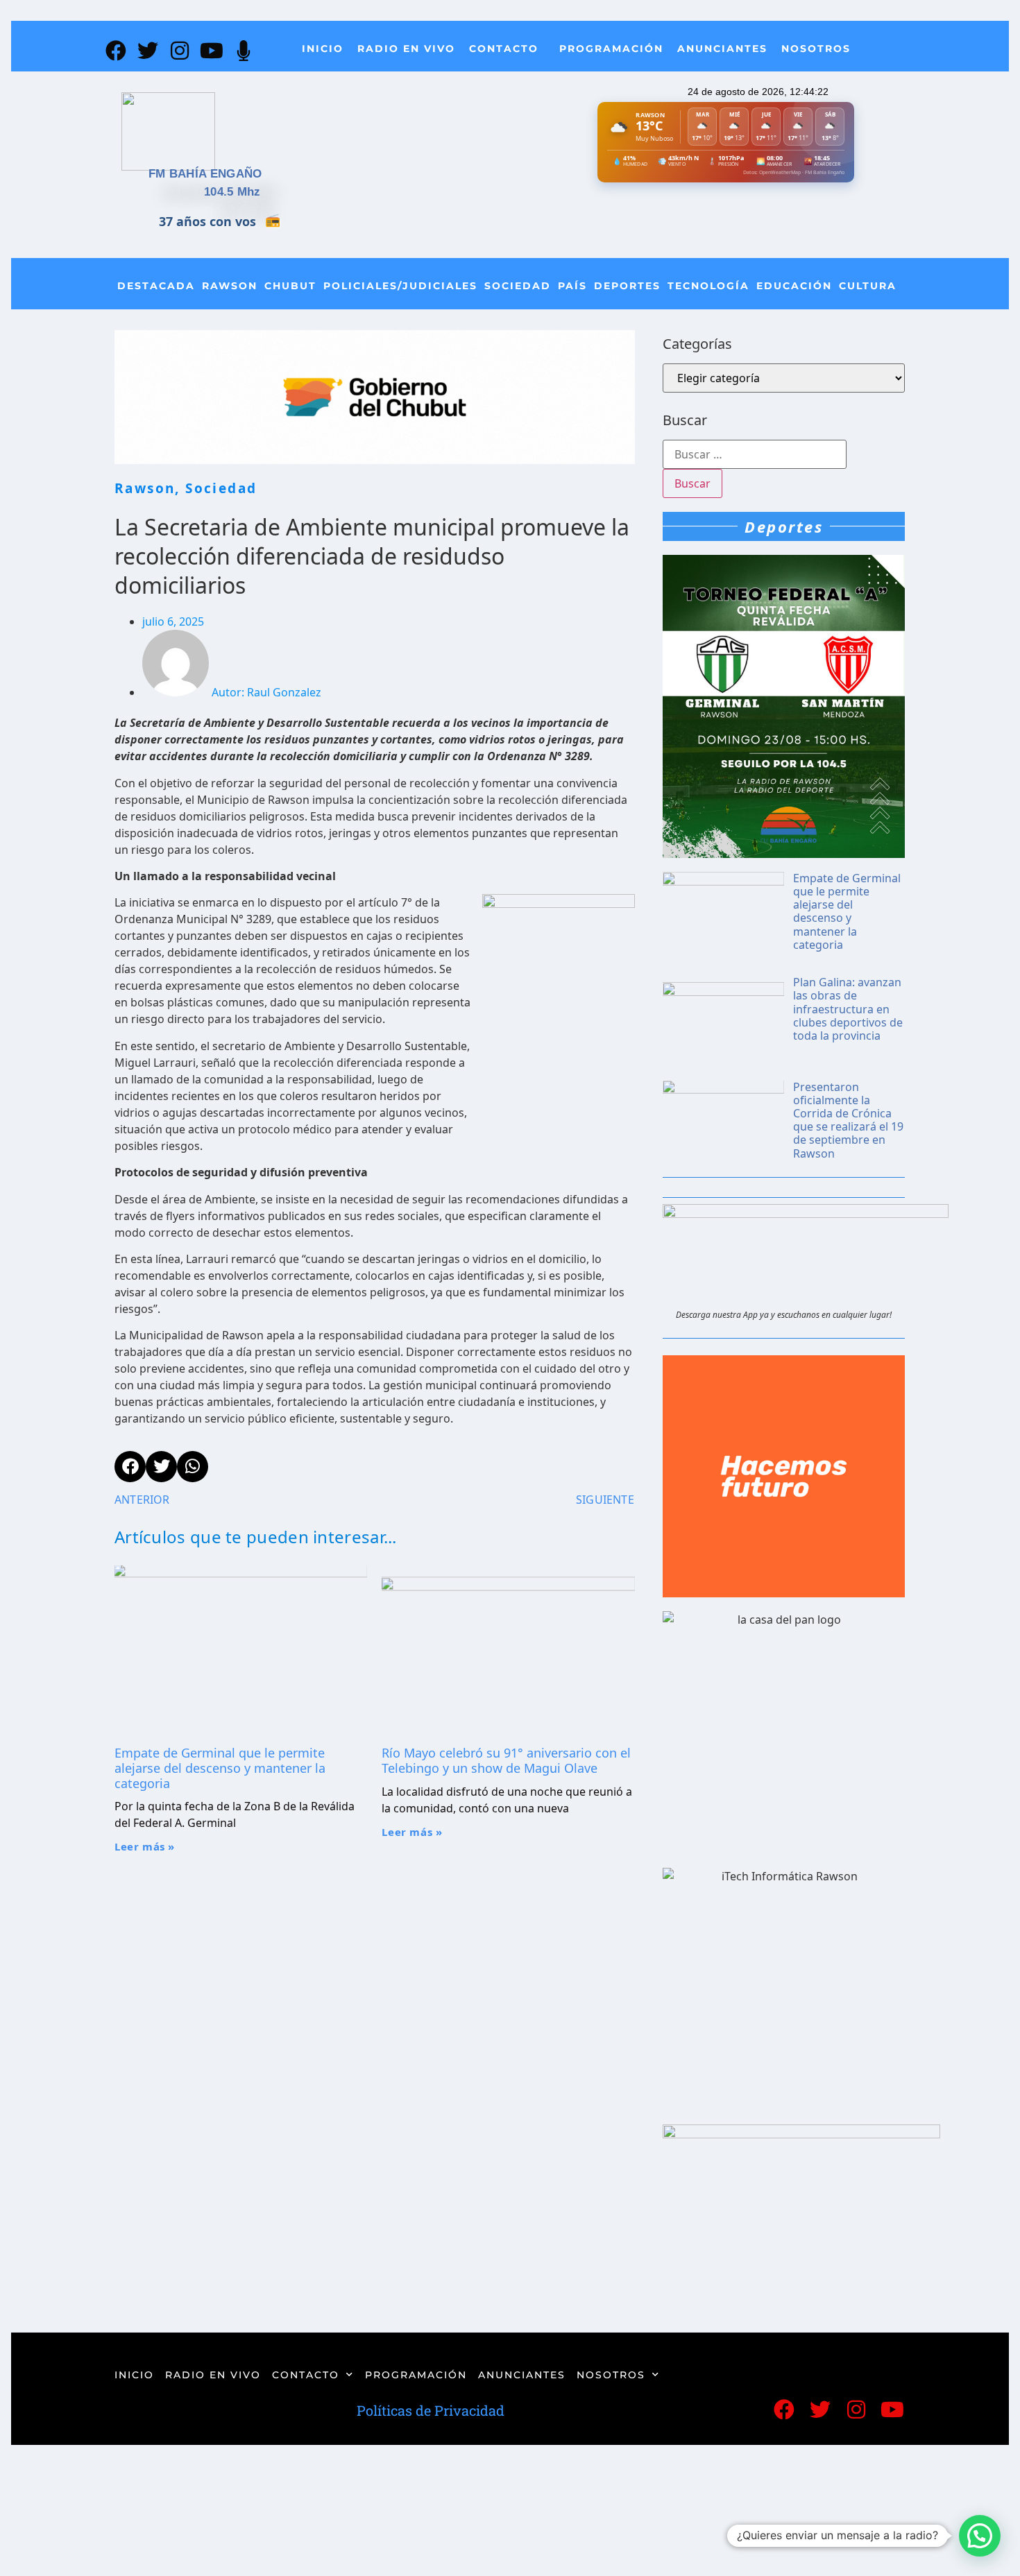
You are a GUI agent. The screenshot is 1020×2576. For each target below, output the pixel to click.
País (572, 286)
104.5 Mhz (232, 192)
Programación (611, 49)
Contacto (504, 49)
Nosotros (816, 49)
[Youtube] (212, 51)
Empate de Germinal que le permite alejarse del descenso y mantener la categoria (220, 1768)
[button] (980, 2536)
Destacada (156, 286)
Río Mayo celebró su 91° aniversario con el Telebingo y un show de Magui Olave (506, 1760)
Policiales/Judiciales (400, 286)
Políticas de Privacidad (431, 2410)
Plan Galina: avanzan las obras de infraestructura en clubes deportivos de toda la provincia (848, 1009)
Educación (794, 286)
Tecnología (708, 286)
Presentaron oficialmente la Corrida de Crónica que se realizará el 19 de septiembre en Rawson (848, 1120)
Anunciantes (722, 49)
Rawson (230, 286)
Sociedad (518, 286)
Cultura (868, 286)
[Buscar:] (755, 454)
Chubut (290, 286)
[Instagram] (180, 51)
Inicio (323, 49)
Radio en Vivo (406, 49)
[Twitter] (148, 51)
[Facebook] (116, 51)
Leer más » (145, 1846)
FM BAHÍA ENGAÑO (205, 174)
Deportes (627, 286)
